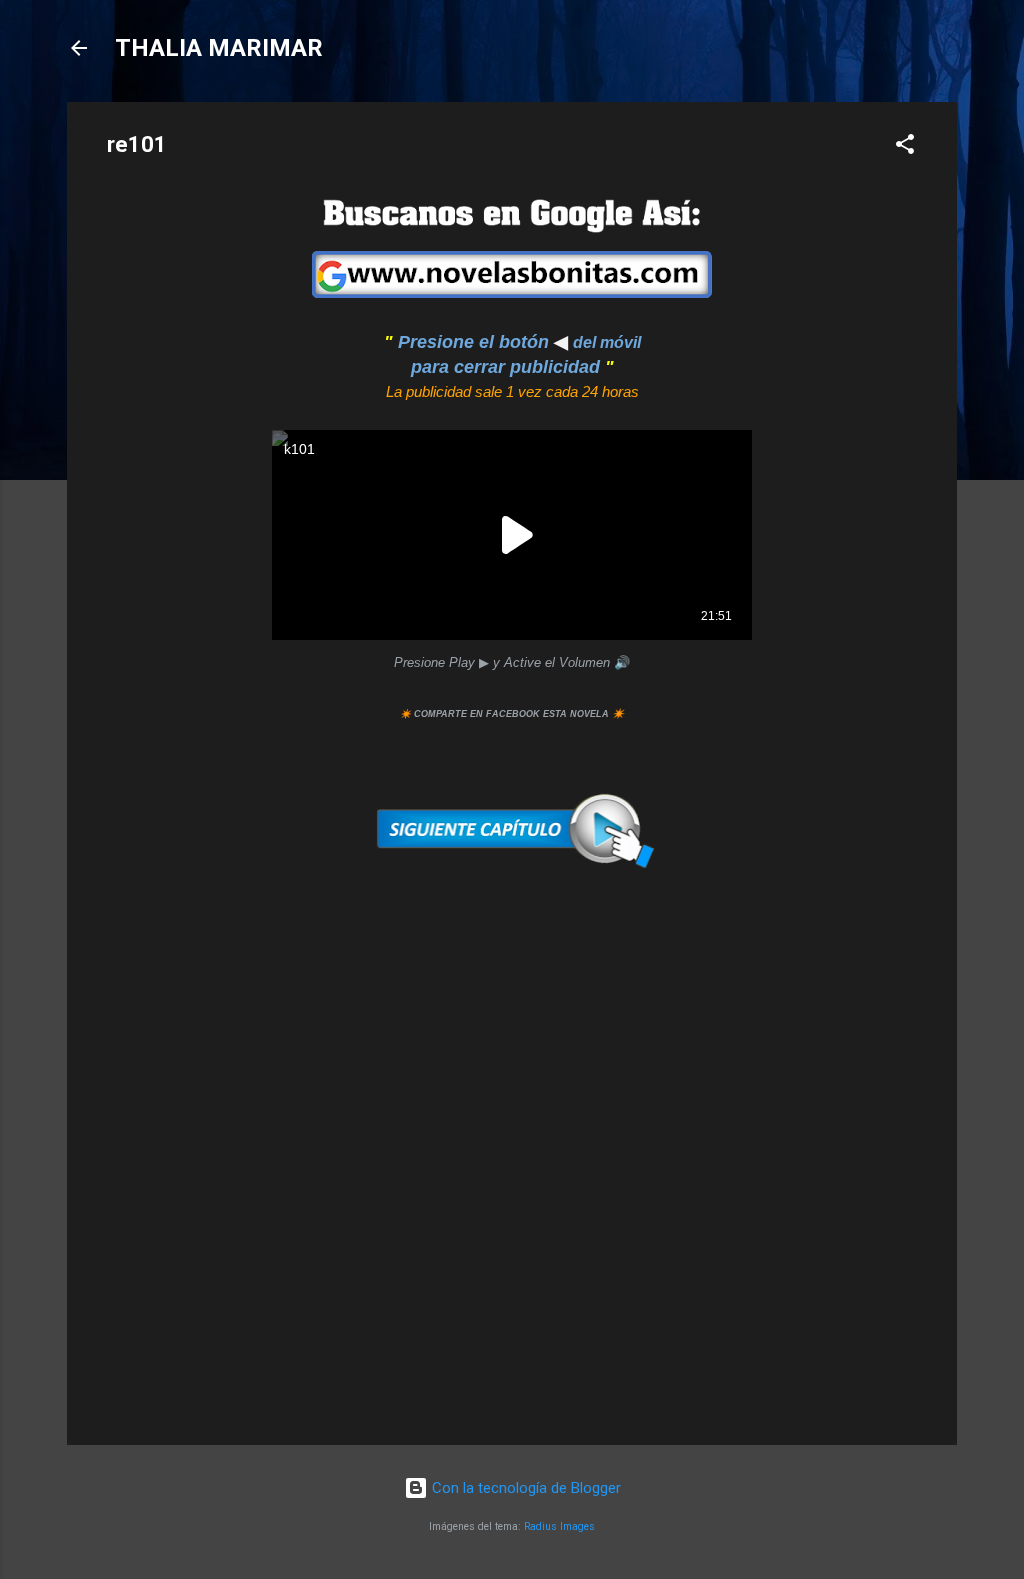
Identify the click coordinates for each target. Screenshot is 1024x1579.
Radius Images (559, 1526)
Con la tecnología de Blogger (524, 1488)
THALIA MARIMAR (219, 48)
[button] (905, 147)
